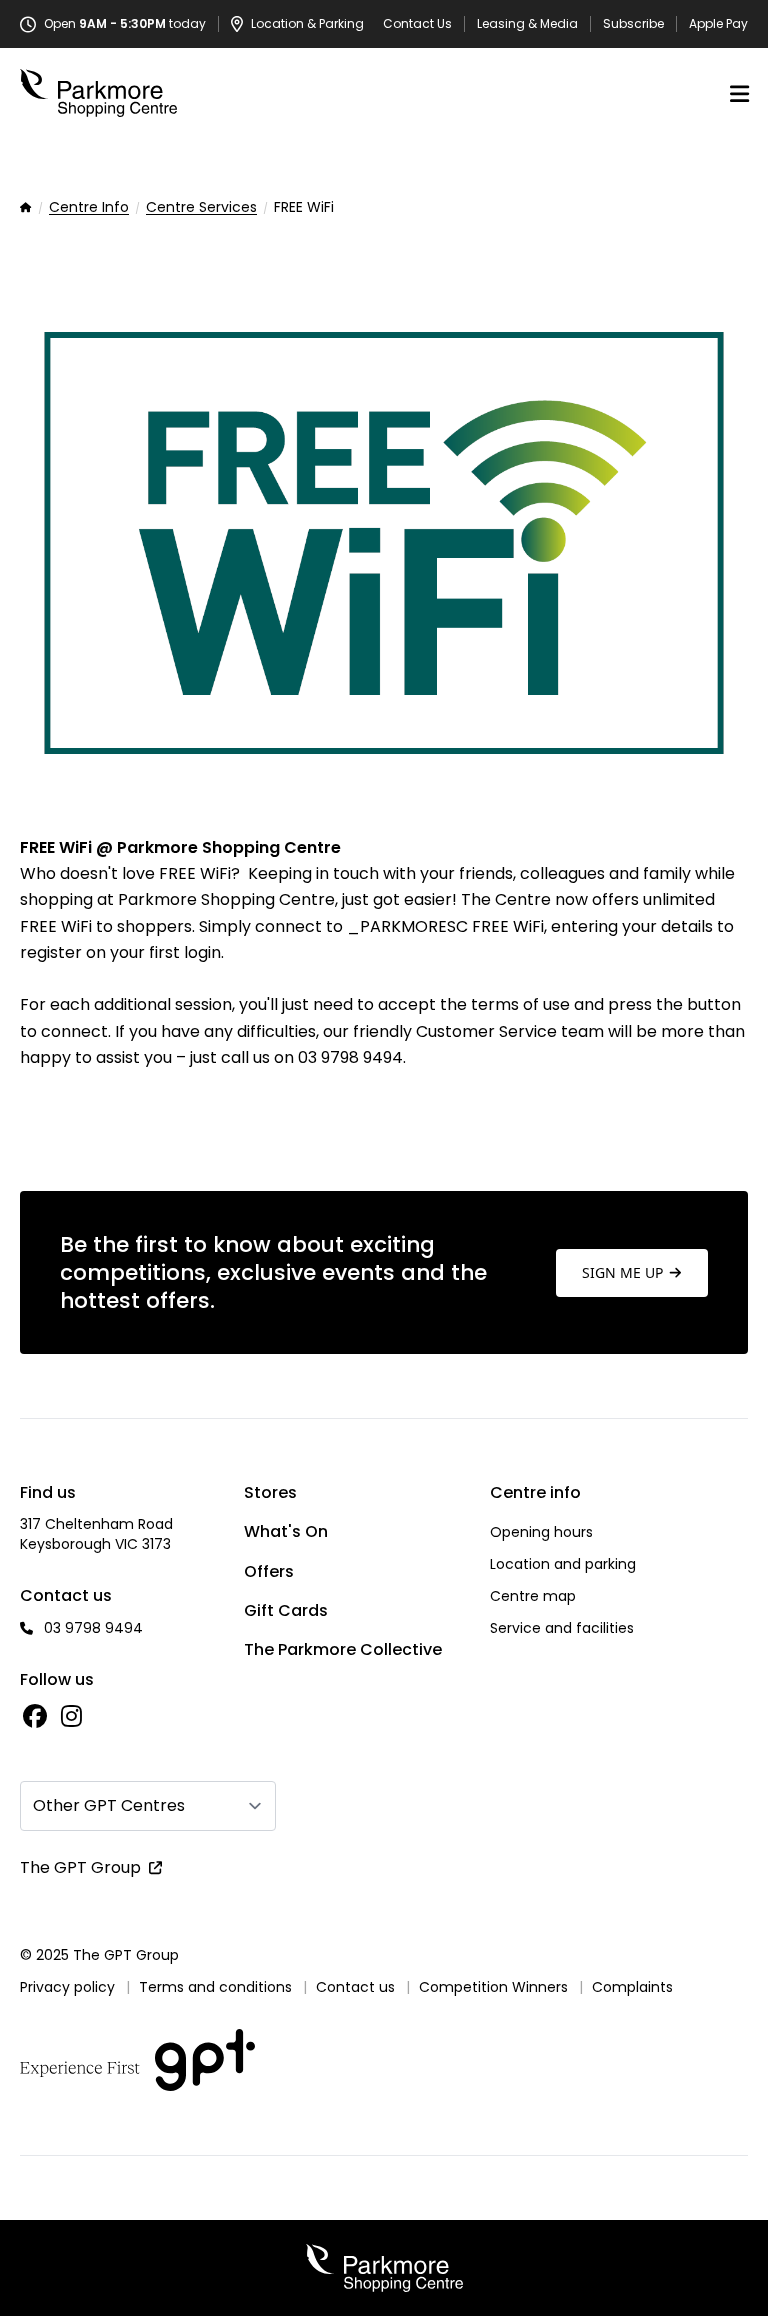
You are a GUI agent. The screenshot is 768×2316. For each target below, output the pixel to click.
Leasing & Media (527, 24)
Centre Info (89, 208)
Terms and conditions (215, 1987)
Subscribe (633, 24)
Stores (270, 1492)
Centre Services (201, 208)
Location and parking (563, 1564)
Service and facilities (562, 1628)
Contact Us (417, 24)
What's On (286, 1531)
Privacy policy (67, 1987)
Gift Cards (286, 1610)
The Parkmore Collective (343, 1649)
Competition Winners (493, 1987)
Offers (269, 1571)
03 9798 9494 (93, 1628)
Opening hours (541, 1532)
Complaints (632, 1987)
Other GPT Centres (109, 1805)
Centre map (533, 1596)
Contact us (355, 1987)
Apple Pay (718, 24)
